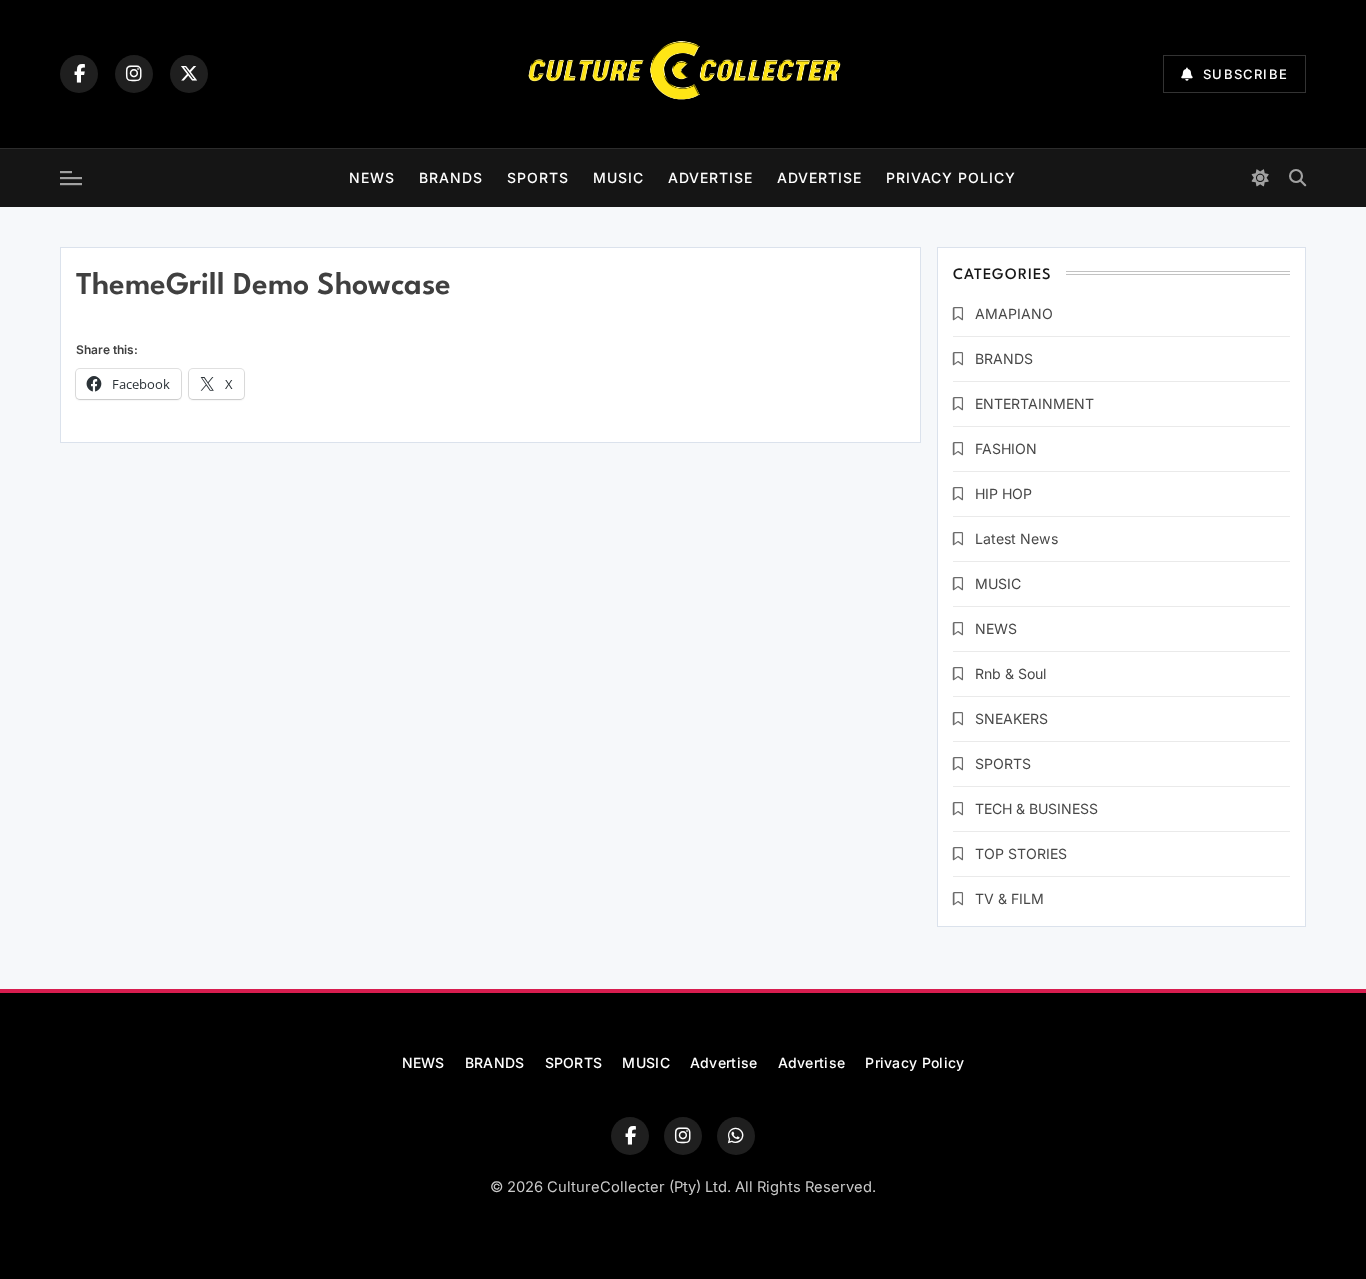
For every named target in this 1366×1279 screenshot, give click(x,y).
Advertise (710, 177)
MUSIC (618, 177)
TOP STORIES (1021, 853)
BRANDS (451, 177)
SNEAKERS (1011, 718)
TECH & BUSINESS (1036, 808)
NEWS (372, 177)
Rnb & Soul (1010, 673)
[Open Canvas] (71, 178)
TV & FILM (1009, 898)
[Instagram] (134, 74)
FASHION (1006, 448)
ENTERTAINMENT (1034, 403)
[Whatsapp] (736, 1136)
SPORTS (538, 177)
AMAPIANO (1014, 313)
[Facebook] (79, 74)
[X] (189, 74)
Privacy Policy (951, 177)
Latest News (1016, 538)
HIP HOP (1003, 493)
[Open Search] (1297, 177)
